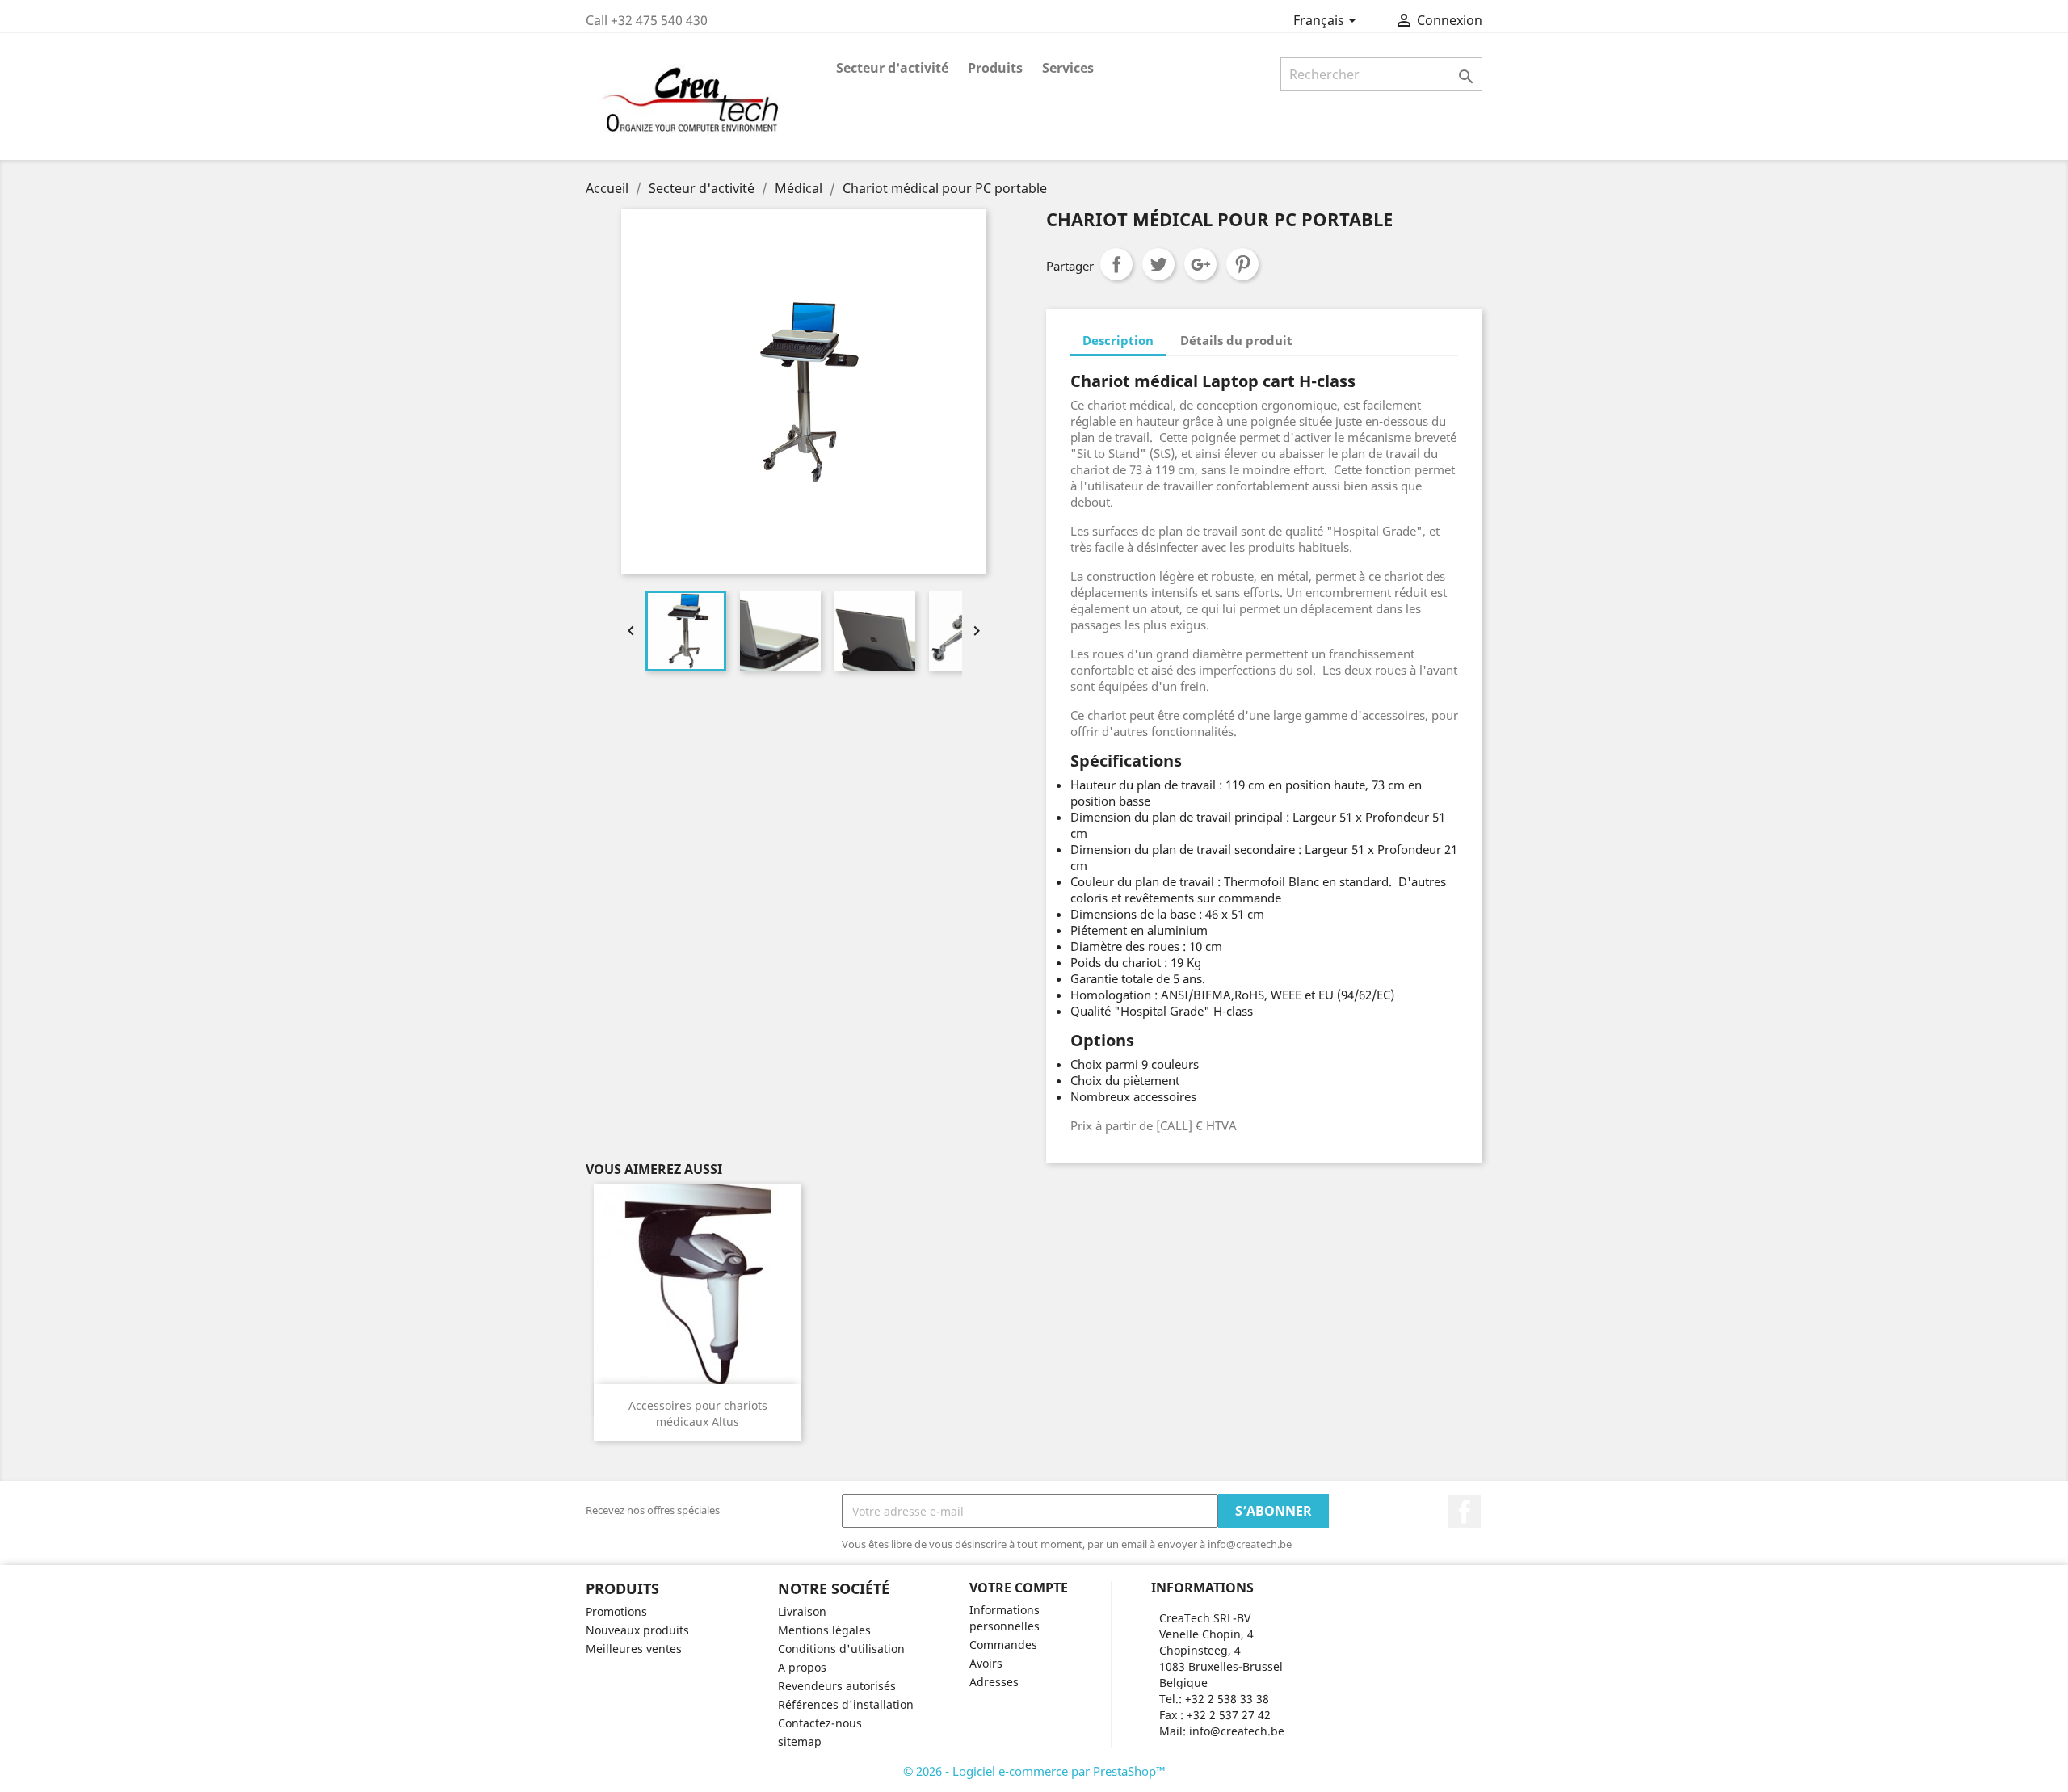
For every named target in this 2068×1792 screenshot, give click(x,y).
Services (1068, 68)
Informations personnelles (1005, 1618)
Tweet (1158, 264)
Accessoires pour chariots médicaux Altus (698, 1413)
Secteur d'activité (892, 68)
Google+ (1200, 264)
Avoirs (986, 1663)
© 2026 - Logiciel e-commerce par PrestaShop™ (1034, 1771)
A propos (802, 1667)
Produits (995, 68)
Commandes (1003, 1645)
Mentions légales (824, 1630)
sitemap (800, 1742)
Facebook (1465, 1512)
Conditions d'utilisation (841, 1649)
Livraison (802, 1611)
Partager (1116, 264)
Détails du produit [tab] (1236, 340)
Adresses (994, 1682)
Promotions (616, 1611)
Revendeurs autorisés (837, 1686)
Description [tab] (1118, 340)
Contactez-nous (820, 1723)
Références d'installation (846, 1704)
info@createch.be (1237, 1731)
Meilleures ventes (634, 1649)
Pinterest (1242, 264)
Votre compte (1019, 1588)
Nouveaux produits (637, 1630)
